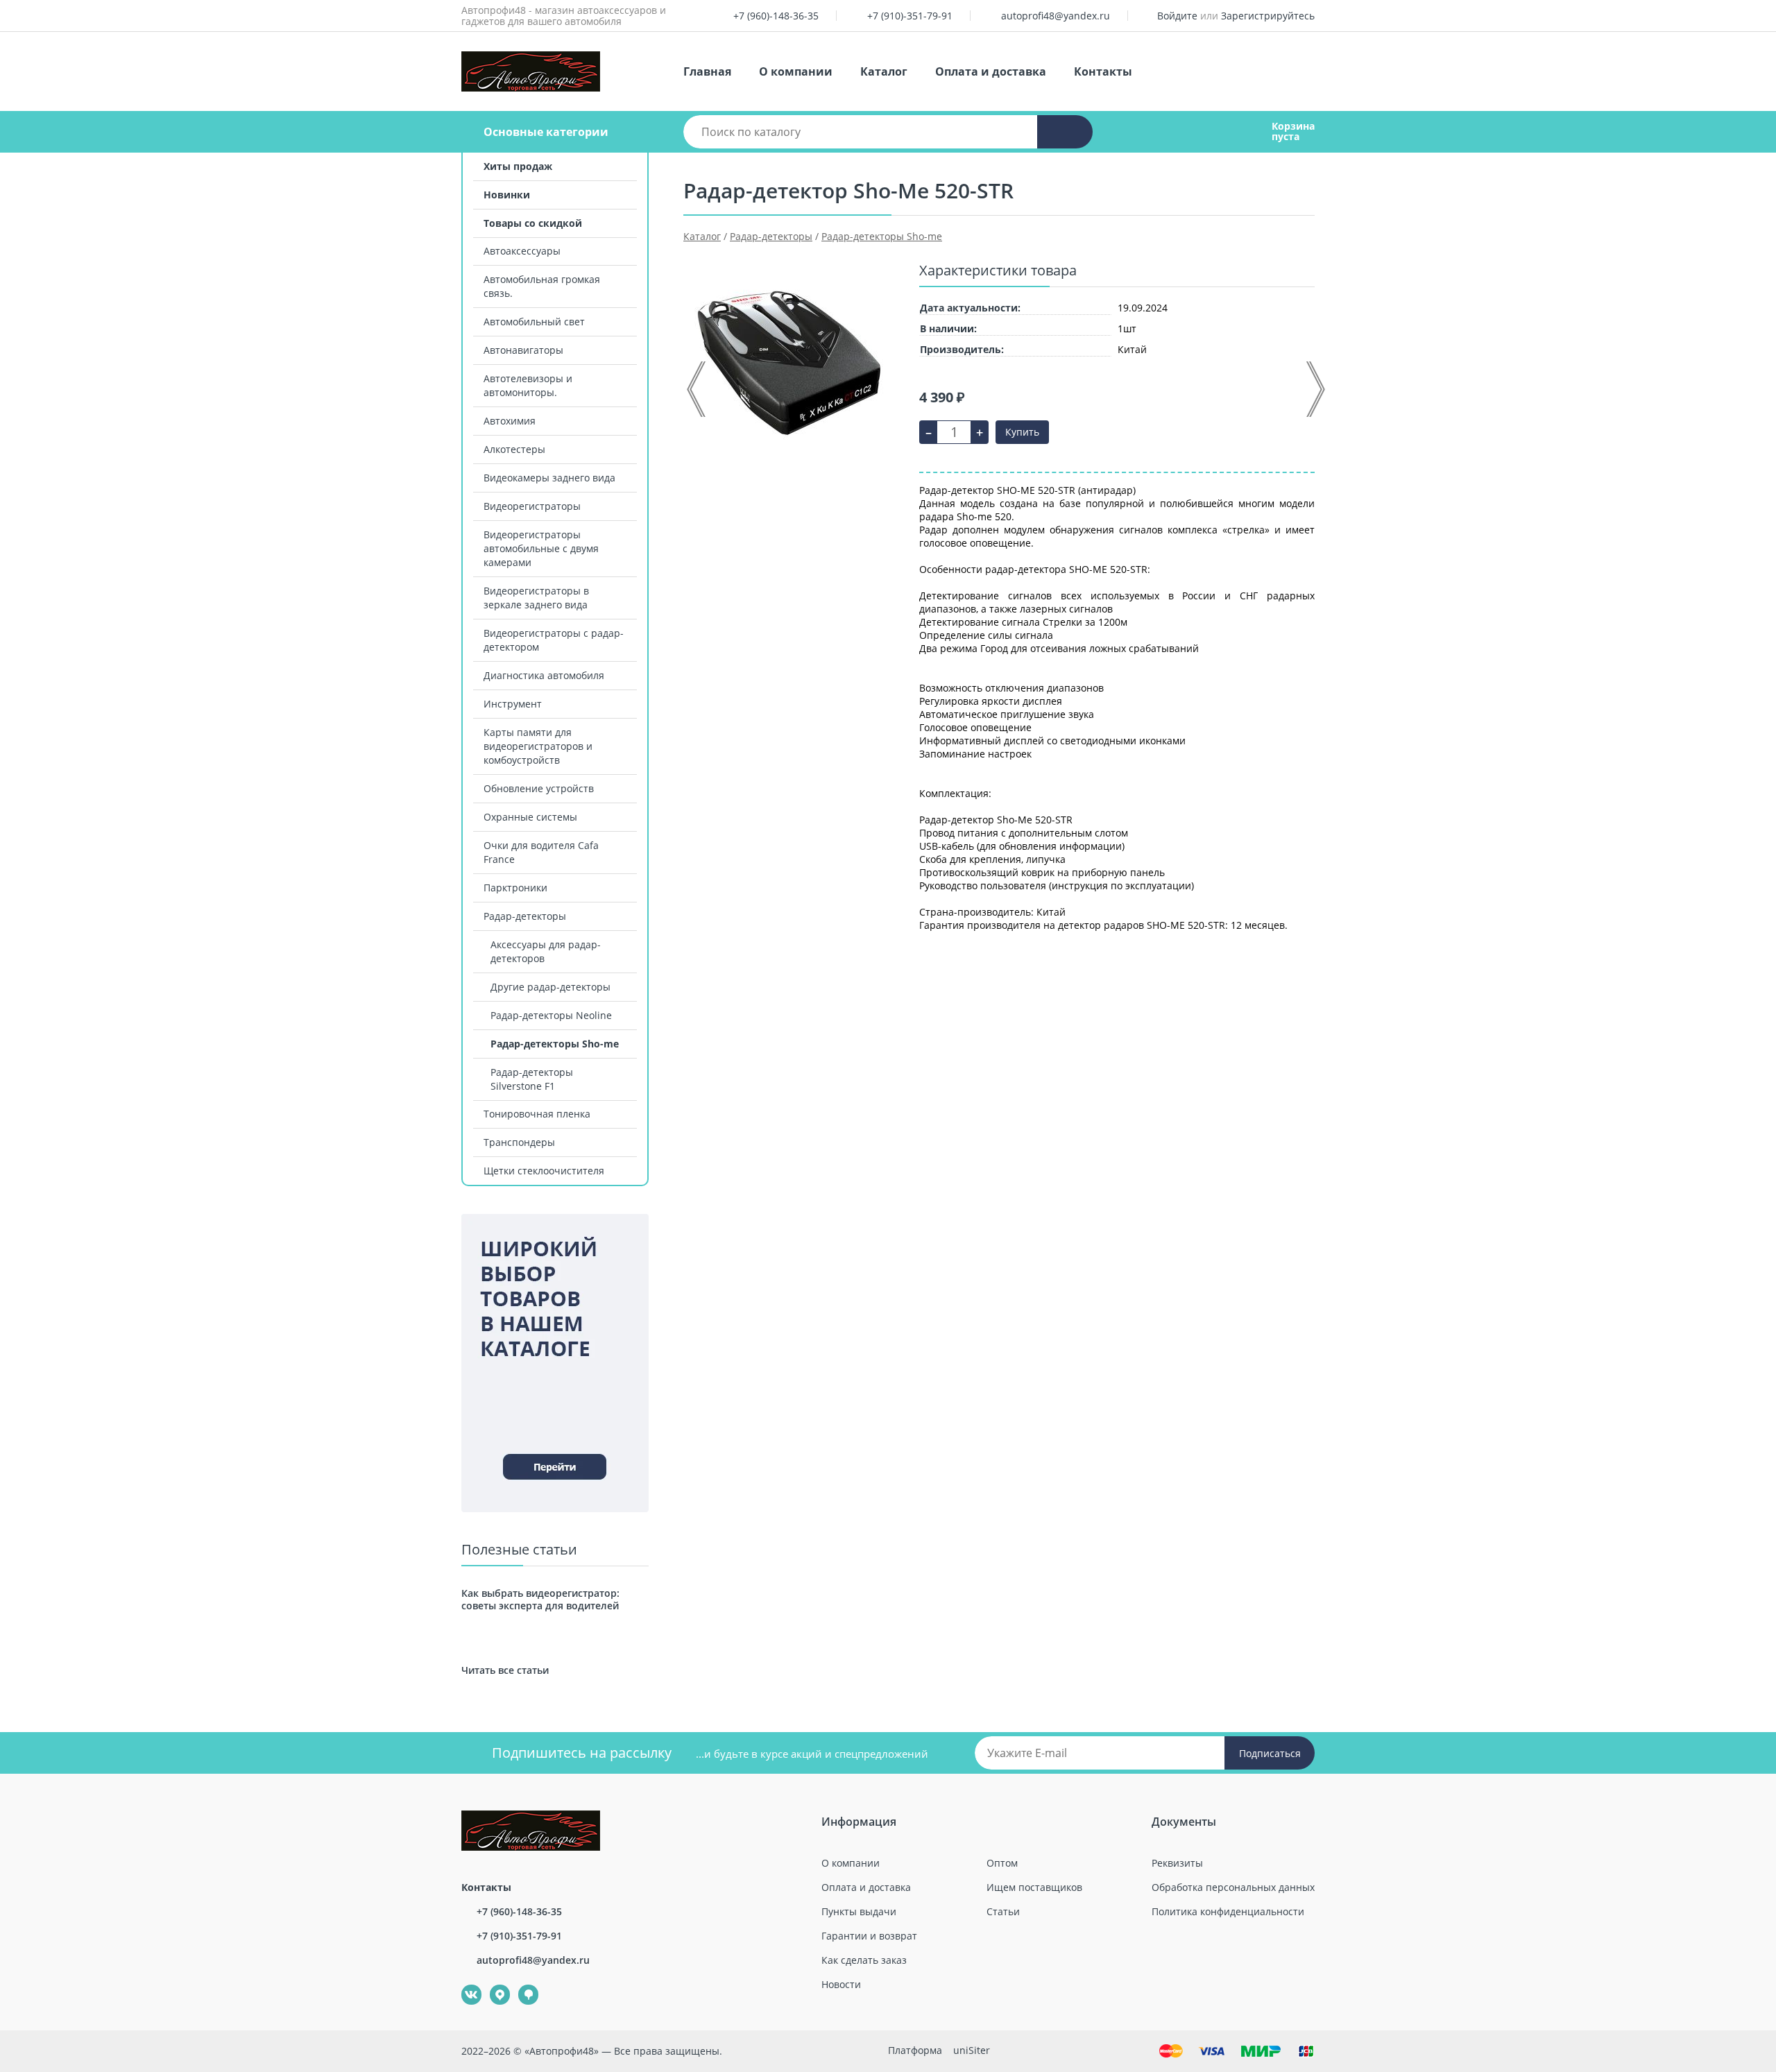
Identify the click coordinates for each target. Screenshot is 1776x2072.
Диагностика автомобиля (544, 675)
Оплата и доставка (991, 71)
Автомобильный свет (534, 322)
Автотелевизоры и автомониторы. (528, 385)
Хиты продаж (518, 166)
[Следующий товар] (1315, 389)
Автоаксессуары (522, 251)
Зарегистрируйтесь (1268, 16)
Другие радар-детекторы (550, 987)
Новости (841, 1984)
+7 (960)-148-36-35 (776, 16)
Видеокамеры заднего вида (549, 478)
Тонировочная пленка (537, 1114)
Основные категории (546, 132)
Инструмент (513, 704)
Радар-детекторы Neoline (551, 1015)
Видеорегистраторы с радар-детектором (554, 640)
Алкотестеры (514, 449)
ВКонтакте (464, 1985)
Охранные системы (530, 817)
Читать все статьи (505, 1670)
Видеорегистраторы (532, 506)
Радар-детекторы (525, 916)
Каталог (884, 71)
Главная (707, 71)
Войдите (1177, 16)
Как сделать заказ (864, 1960)
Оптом (1002, 1863)
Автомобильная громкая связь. (542, 286)
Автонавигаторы (523, 350)
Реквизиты (1177, 1863)
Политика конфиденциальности (1228, 1911)
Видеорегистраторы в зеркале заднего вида (536, 598)
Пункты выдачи (859, 1911)
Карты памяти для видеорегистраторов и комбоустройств (538, 746)
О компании (796, 71)
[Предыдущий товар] (697, 389)
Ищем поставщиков (1034, 1887)
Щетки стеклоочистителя (544, 1171)
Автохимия (510, 421)
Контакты (1103, 71)
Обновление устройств (539, 788)
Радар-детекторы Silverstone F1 (532, 1079)
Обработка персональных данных (1233, 1887)
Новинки (507, 195)
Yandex (492, 1985)
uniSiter (972, 2050)
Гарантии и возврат (869, 1936)
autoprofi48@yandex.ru (1056, 16)
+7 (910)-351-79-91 (910, 16)
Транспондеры (519, 1142)
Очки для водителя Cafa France (541, 852)
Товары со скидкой (533, 223)
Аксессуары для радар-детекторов (546, 951)
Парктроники (515, 888)
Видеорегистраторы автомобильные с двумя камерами (541, 548)
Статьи (1003, 1911)
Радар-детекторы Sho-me (555, 1044)
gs (519, 1985)
